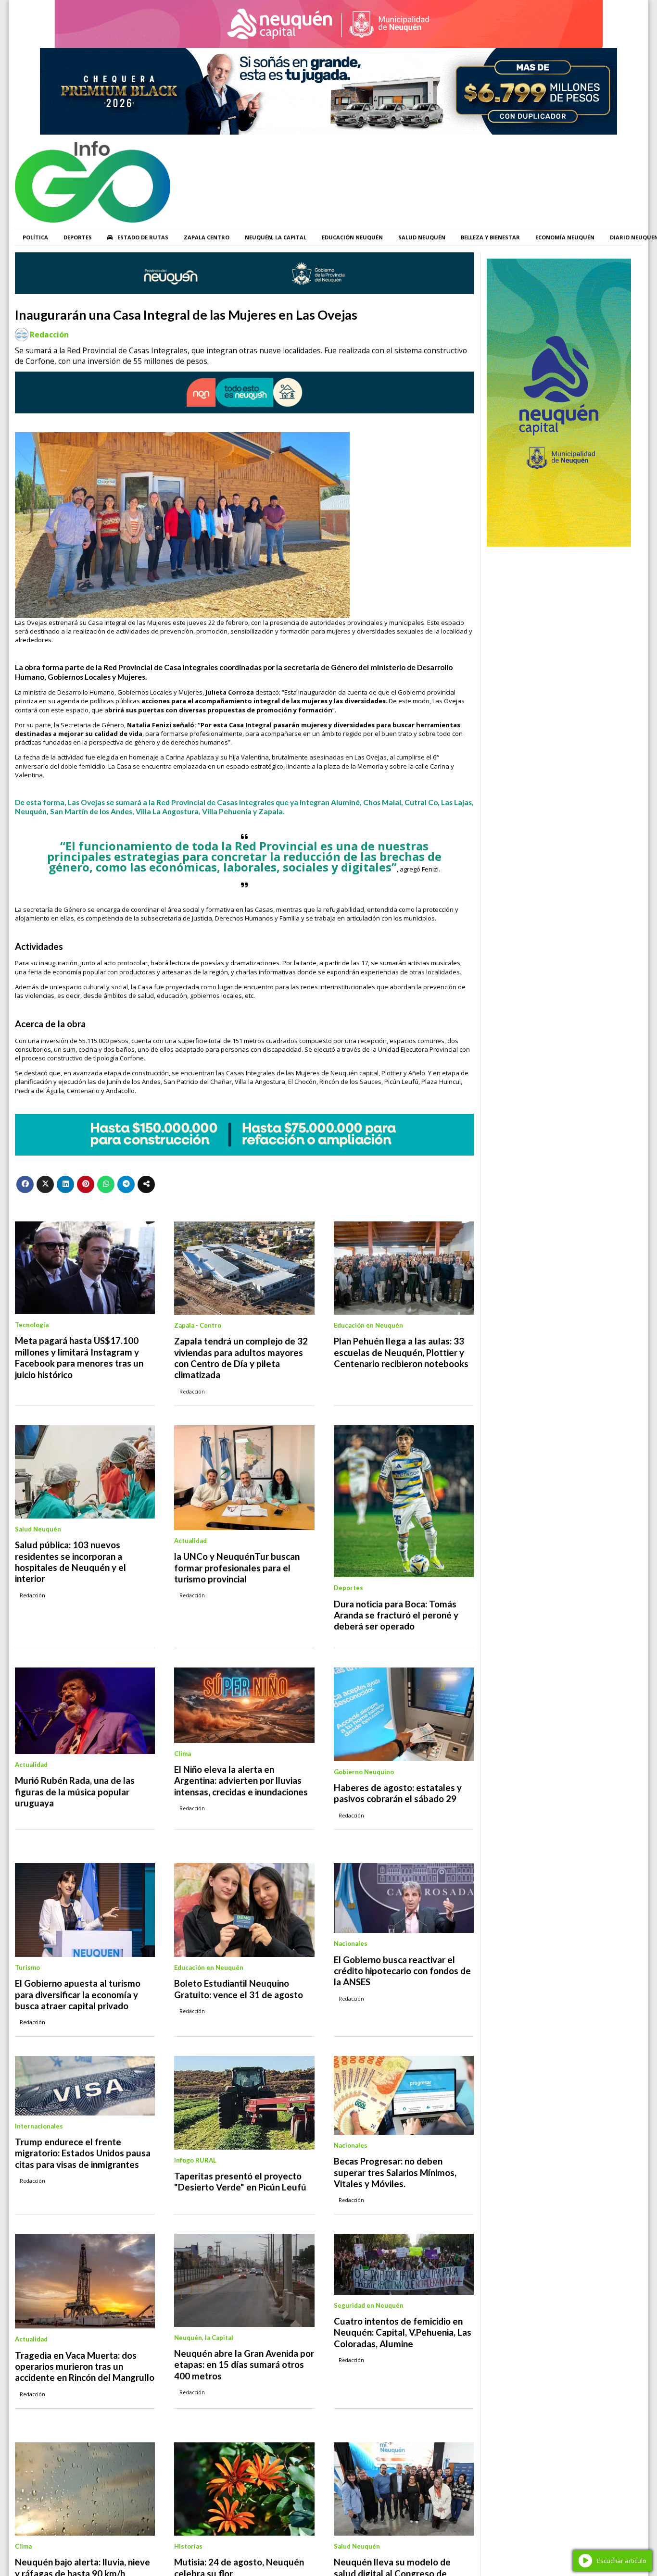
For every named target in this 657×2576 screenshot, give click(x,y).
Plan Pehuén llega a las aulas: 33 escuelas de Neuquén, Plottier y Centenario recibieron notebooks (401, 1352)
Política (35, 237)
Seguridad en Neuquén (369, 2305)
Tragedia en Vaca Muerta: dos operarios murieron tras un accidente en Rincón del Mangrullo (85, 2367)
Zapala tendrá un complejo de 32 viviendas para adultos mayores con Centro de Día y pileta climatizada (241, 1358)
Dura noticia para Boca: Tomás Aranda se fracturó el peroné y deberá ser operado (396, 1615)
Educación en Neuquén (368, 1325)
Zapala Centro (207, 237)
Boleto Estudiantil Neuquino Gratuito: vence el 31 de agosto (239, 1989)
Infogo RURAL (195, 2160)
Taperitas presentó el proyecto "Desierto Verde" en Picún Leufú (240, 2182)
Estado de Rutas (143, 237)
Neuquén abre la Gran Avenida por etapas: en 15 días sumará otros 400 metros (244, 2365)
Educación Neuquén (352, 237)
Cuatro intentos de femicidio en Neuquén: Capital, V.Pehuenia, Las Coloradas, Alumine (403, 2333)
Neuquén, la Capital (276, 237)
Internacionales (39, 2126)
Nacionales (351, 1943)
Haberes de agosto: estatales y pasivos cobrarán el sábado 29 (398, 1793)
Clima (183, 1754)
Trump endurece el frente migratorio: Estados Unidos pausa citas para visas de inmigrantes (83, 2153)
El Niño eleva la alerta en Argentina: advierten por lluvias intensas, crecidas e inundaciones (241, 1781)
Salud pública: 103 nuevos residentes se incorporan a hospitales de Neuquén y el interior (70, 1562)
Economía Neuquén (565, 237)
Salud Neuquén (422, 237)
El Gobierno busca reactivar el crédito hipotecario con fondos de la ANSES (402, 1971)
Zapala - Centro (198, 1325)
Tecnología (32, 1325)
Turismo (27, 1967)
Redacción (49, 335)
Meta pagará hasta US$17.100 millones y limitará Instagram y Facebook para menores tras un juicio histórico (79, 1357)
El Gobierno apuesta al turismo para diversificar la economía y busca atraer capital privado (78, 1995)
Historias (188, 2546)
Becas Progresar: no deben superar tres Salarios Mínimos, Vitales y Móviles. (395, 2172)
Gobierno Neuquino (364, 1772)
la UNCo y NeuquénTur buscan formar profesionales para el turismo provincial (237, 1568)
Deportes (78, 237)
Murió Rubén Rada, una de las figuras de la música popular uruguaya (75, 1792)
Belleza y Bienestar (490, 237)
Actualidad (190, 1541)
